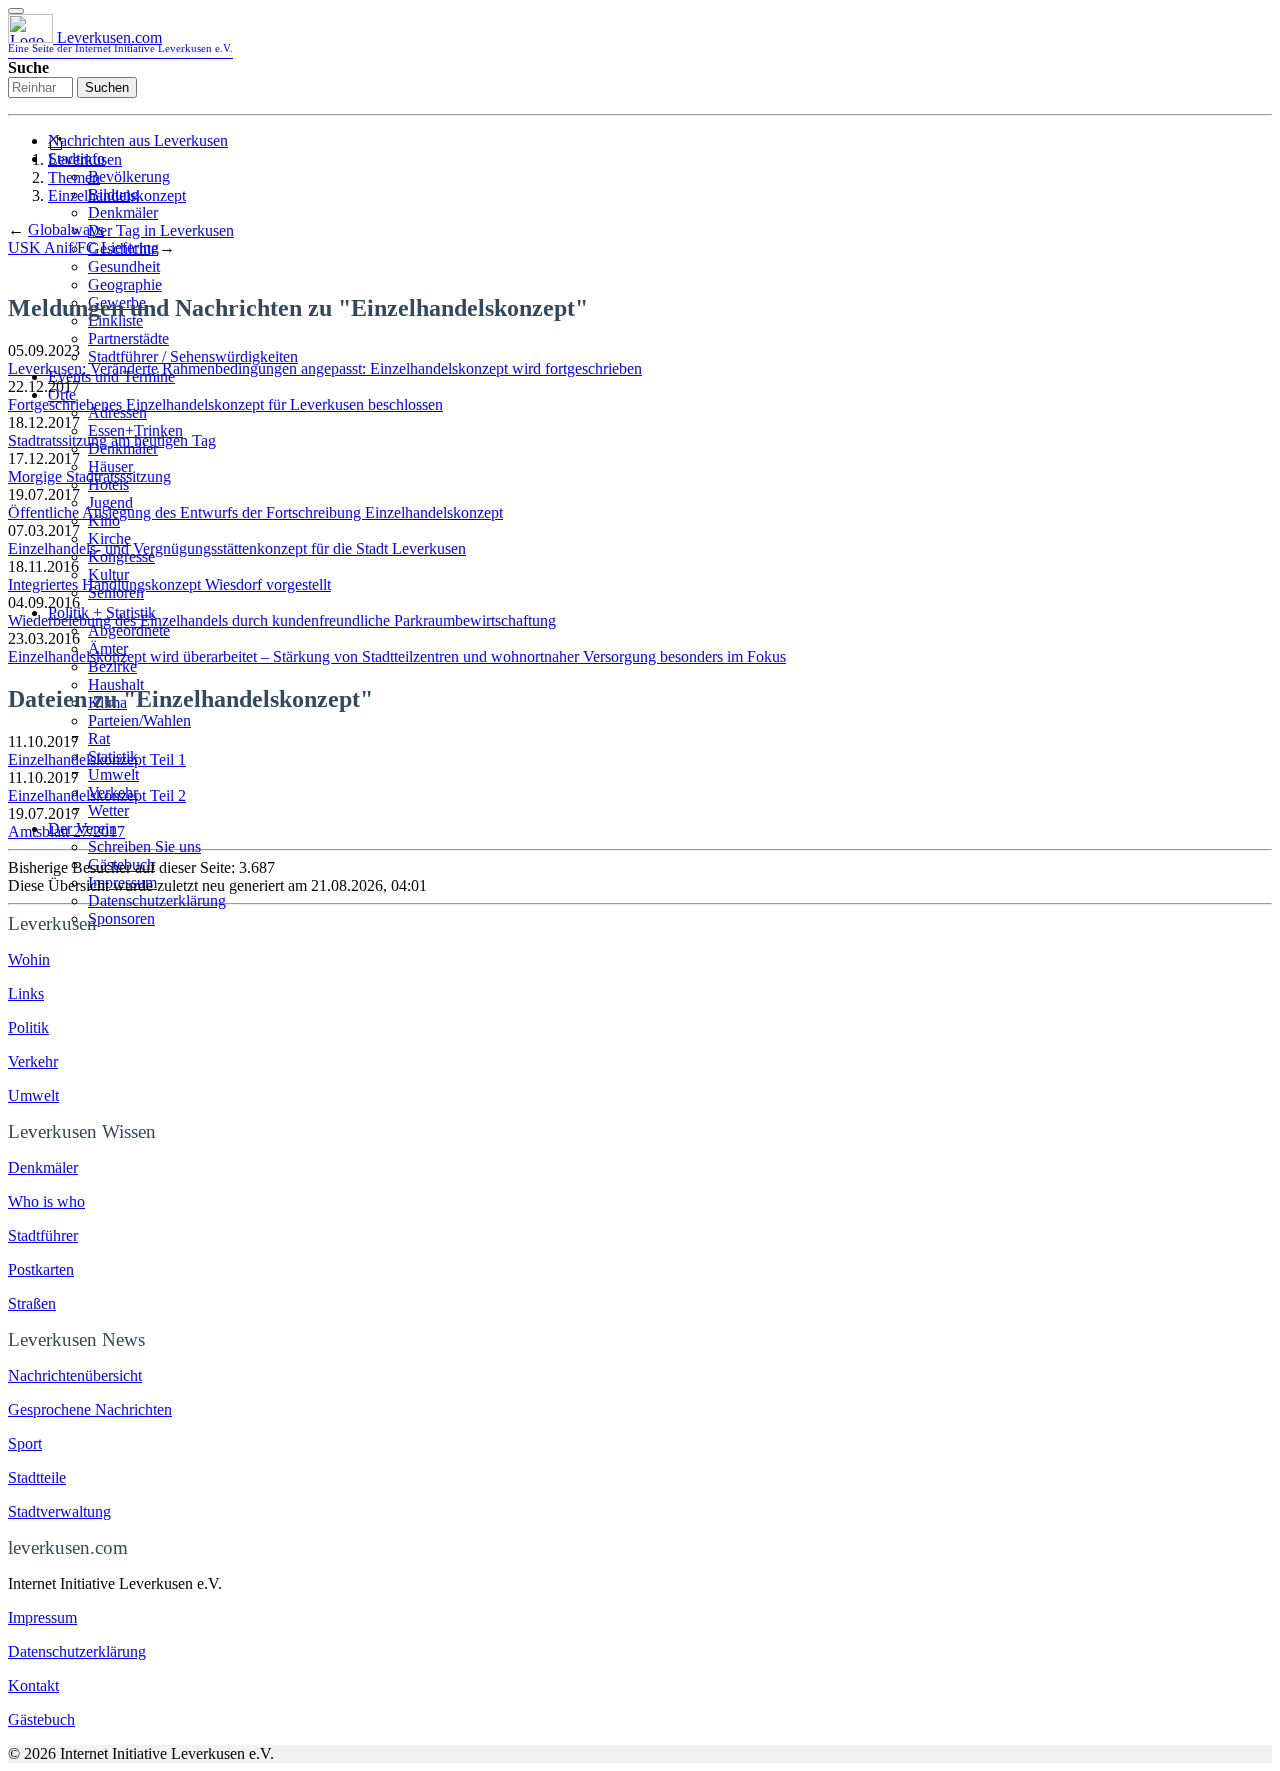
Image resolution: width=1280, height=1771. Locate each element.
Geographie (125, 284)
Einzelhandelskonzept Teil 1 (97, 759)
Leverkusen (85, 159)
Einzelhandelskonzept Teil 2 (97, 795)
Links (26, 993)
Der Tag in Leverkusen (161, 230)
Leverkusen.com (120, 41)
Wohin (29, 959)
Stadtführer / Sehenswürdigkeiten (193, 356)
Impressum (122, 882)
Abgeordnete (129, 630)
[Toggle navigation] (16, 11)
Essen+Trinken (135, 430)
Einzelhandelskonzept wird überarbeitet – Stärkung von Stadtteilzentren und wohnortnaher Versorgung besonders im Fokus (397, 656)
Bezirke (112, 666)
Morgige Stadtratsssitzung (89, 476)
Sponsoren (121, 918)
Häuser (110, 466)
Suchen (107, 87)
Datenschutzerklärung (157, 900)
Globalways (66, 229)
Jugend (110, 502)
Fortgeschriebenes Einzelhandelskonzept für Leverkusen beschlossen (225, 404)
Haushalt (116, 684)
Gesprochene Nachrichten (90, 1409)
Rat (99, 738)
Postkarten (41, 1269)
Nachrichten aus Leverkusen (138, 140)
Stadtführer (43, 1235)
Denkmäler (123, 212)
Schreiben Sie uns (144, 846)
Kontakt (33, 1685)
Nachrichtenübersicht (75, 1375)
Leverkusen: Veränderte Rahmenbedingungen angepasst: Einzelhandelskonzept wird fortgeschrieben (325, 368)
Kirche (109, 538)
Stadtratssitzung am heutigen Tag (112, 440)
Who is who (46, 1201)
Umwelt (113, 774)
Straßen (32, 1303)
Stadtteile (37, 1477)
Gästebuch (121, 864)
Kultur (108, 574)
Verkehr (33, 1061)
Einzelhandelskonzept (117, 195)
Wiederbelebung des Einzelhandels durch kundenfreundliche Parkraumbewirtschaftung (282, 620)
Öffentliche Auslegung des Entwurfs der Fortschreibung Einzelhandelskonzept (255, 512)
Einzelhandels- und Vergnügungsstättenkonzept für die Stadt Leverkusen (237, 548)
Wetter (108, 810)
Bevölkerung (129, 176)
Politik (28, 1027)
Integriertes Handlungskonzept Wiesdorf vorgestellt (169, 584)
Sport (25, 1443)
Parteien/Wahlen (139, 720)
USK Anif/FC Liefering (83, 247)
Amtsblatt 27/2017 (66, 831)
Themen (74, 177)
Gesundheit (124, 266)
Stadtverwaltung (59, 1511)
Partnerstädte (128, 338)
